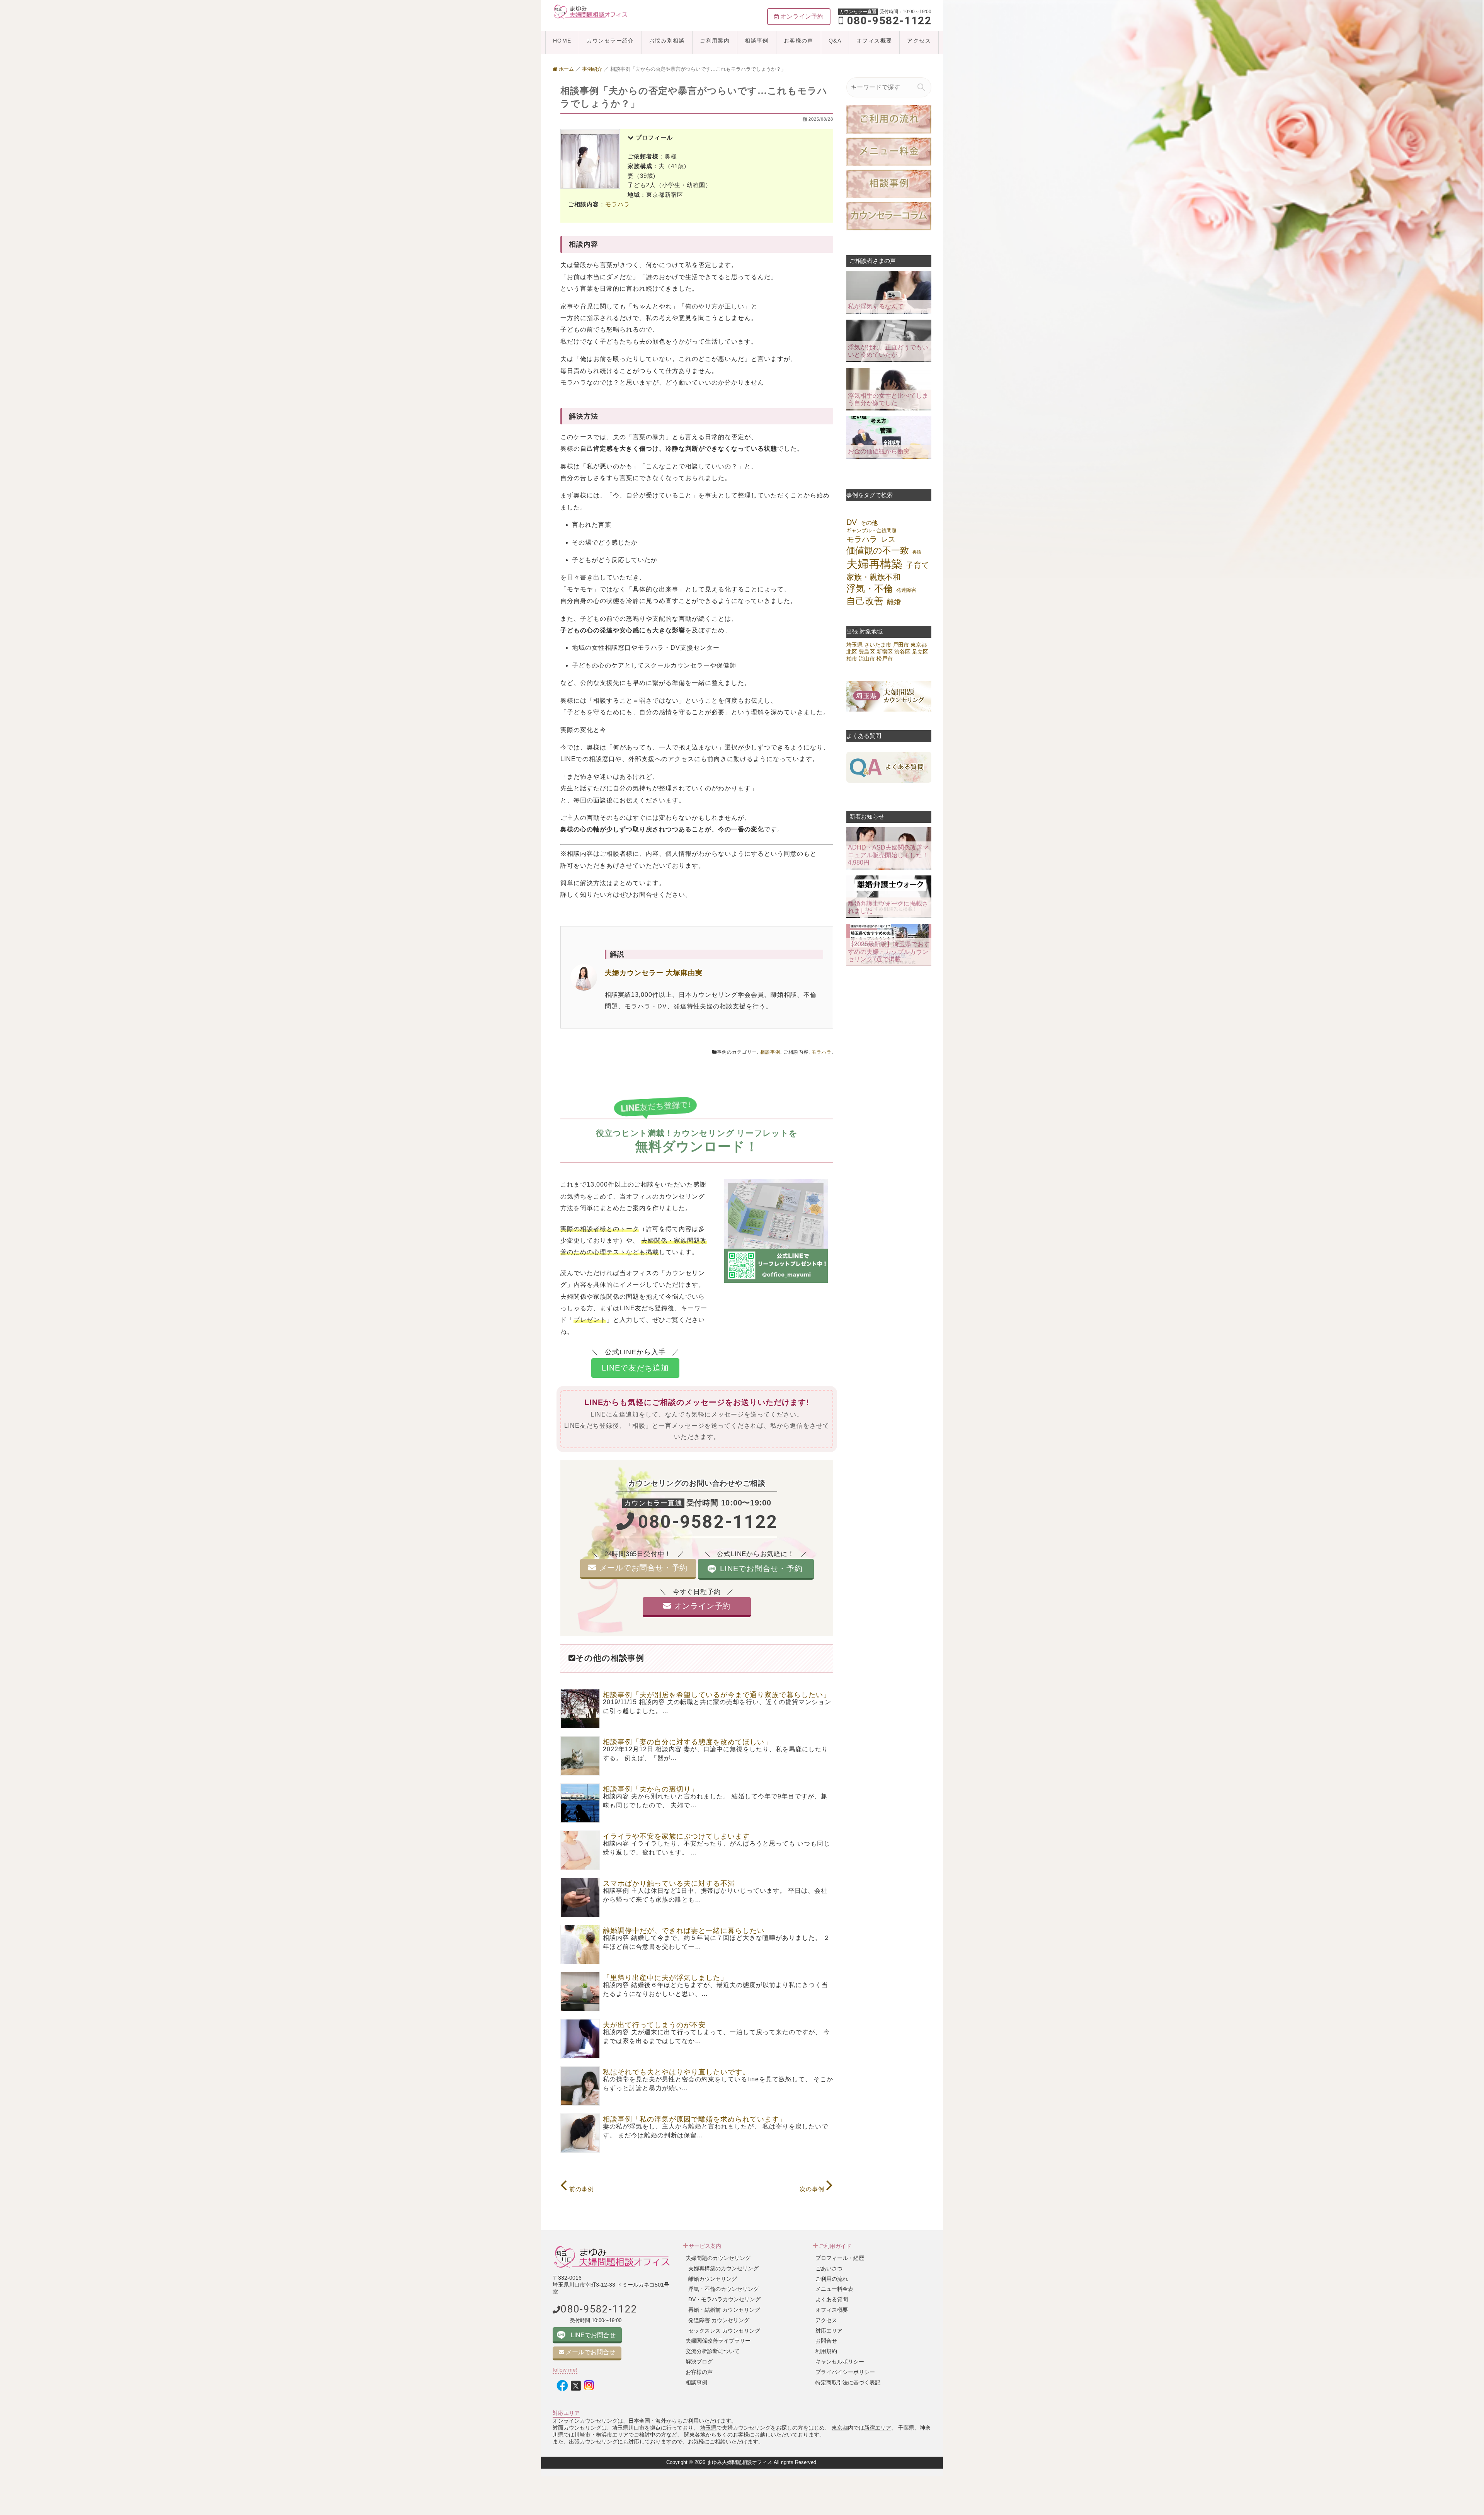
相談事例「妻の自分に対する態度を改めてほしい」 (687, 1742)
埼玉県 (854, 645)
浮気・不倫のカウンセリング (723, 2289)
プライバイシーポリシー (845, 2372)
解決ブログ (699, 2362)
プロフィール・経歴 (840, 2258)
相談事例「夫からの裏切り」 (651, 1789)
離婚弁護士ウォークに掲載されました (888, 907)
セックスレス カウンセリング (724, 2331)
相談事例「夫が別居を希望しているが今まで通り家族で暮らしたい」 (717, 1695)
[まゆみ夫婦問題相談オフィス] (591, 11)
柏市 (852, 659)
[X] (576, 2386)
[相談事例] (889, 183)
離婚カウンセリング (713, 2279)
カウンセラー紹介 (610, 41)
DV (852, 522)
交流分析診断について (713, 2351)
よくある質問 (832, 2299)
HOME (562, 41)
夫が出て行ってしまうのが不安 (654, 2025)
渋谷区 (902, 652)
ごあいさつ (829, 2268)
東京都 (919, 645)
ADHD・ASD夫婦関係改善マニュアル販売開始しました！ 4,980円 (888, 855)
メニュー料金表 (834, 2289)
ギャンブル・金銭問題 (871, 530)
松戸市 (885, 659)
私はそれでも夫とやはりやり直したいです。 (676, 2072)
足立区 (920, 652)
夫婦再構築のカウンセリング (723, 2268)
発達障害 (906, 590)
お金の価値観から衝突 (879, 451)
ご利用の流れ (832, 2279)
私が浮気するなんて (876, 306)
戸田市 (901, 645)
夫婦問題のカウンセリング (718, 2258)
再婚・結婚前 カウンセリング (724, 2310)
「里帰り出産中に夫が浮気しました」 (665, 1978)
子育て (917, 565)
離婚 (894, 602)
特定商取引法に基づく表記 (848, 2382)
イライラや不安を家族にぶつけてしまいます (676, 1836)
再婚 (917, 552)
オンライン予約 (702, 1606)
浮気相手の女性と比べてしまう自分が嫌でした (888, 399)
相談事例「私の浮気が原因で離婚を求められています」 (695, 2119)
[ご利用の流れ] (889, 119)
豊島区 (867, 652)
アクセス (919, 41)
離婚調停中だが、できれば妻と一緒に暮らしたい (684, 1931)
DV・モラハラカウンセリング (724, 2299)
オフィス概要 (874, 41)
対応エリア (829, 2331)
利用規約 (826, 2351)
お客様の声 (799, 41)
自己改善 (865, 601)
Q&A (835, 41)
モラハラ (618, 204)
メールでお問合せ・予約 (643, 1568)
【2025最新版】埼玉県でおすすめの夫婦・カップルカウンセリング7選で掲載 (889, 951)
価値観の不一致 (878, 551)
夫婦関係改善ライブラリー (718, 2341)
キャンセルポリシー (840, 2362)
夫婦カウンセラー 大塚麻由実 (654, 973)
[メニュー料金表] (889, 151)
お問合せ (826, 2341)
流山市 (867, 659)
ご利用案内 (715, 41)
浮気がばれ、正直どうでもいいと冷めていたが (888, 351)
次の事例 (813, 2189)
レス (888, 539)
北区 (852, 652)
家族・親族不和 (873, 577)
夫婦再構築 (874, 564)
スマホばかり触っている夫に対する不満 (669, 1883)
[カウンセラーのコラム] (889, 216)
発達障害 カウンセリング (719, 2320)
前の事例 (581, 2189)
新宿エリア (878, 2428)
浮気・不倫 (870, 588)
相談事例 (757, 41)
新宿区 (885, 652)
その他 (869, 523)
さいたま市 (878, 645)
